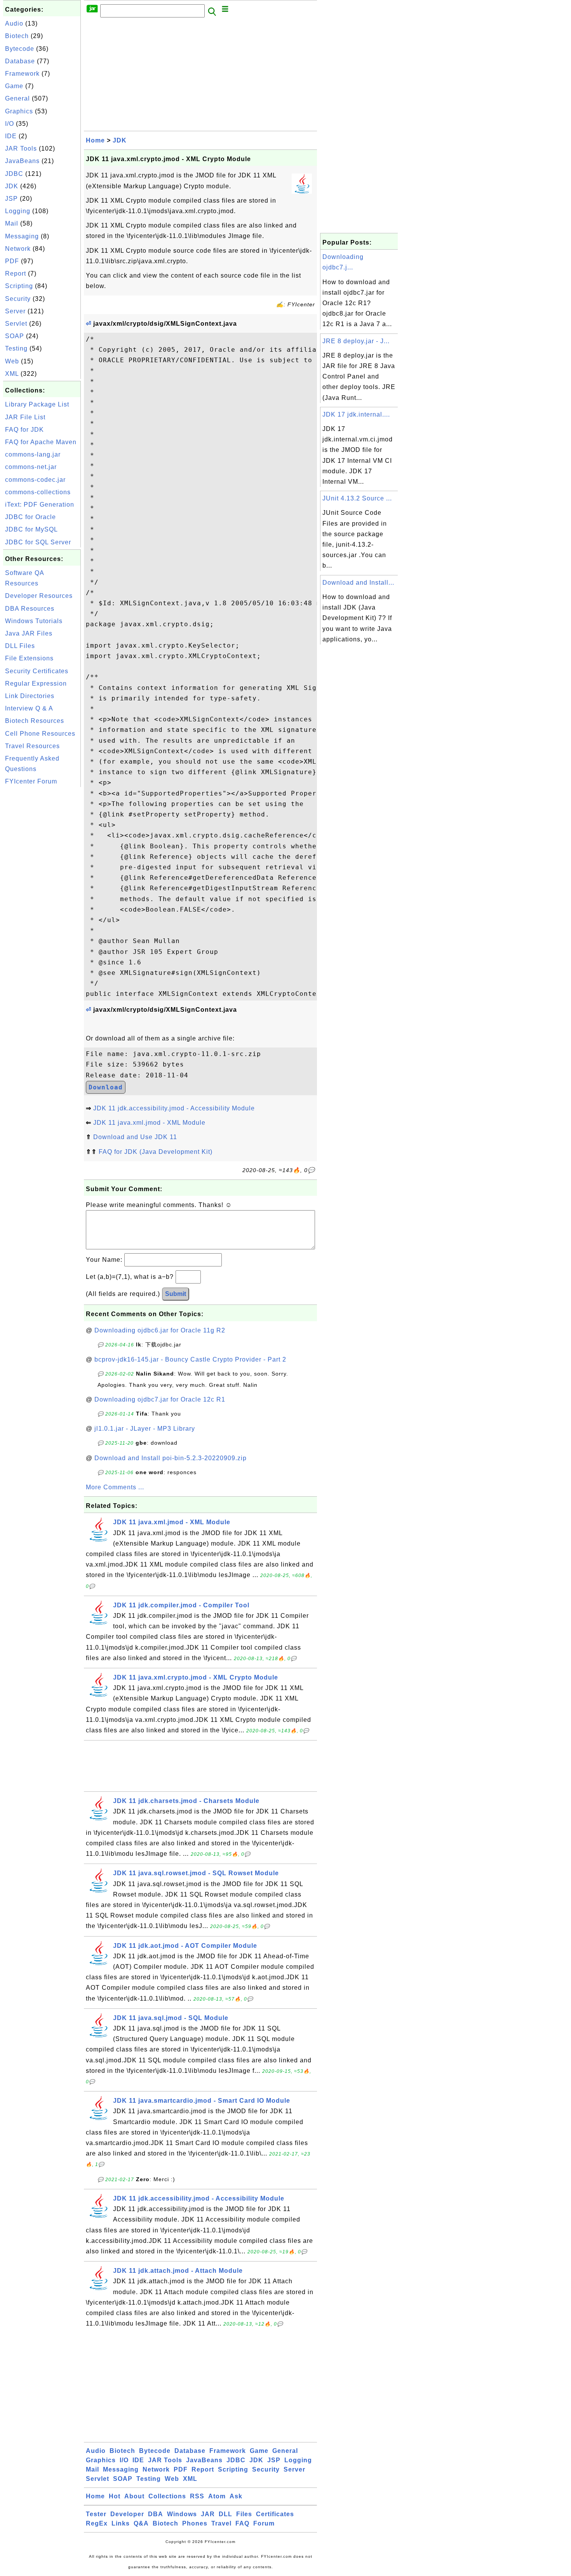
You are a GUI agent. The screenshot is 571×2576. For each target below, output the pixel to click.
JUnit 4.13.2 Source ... (357, 498)
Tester (96, 2514)
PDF (12, 261)
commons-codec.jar (35, 480)
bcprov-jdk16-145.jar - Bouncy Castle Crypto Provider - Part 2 (190, 1359)
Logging (18, 211)
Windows (182, 2514)
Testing (16, 348)
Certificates (275, 2514)
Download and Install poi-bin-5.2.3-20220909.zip (171, 1458)
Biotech (17, 36)
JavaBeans (22, 161)
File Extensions (29, 658)
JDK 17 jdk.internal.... (356, 414)
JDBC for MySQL (31, 529)
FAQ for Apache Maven (41, 442)
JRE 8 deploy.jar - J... (356, 341)
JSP (11, 199)
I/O (10, 124)
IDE (11, 136)
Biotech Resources (35, 721)
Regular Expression (36, 684)
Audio (14, 23)
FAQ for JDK (24, 430)
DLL (225, 2514)
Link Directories (30, 696)
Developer (127, 2514)
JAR (208, 2514)
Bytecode (20, 49)
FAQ (242, 2523)
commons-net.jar (31, 467)
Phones (195, 2523)
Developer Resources (39, 596)
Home (95, 140)
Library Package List (37, 404)
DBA (156, 2514)
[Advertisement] (42, 905)
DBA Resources (30, 609)
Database (20, 61)
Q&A (141, 2523)
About (134, 2496)
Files (244, 2514)
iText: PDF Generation (40, 505)
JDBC (14, 174)
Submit (176, 1294)
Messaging (22, 236)
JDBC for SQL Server (38, 542)
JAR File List (25, 417)
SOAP (15, 336)
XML (12, 374)
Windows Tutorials (34, 621)
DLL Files (20, 646)
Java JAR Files (29, 633)
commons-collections (38, 492)
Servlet (16, 324)
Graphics (19, 111)
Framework (22, 74)
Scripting (19, 286)
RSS (197, 2496)
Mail (12, 223)
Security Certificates (37, 671)
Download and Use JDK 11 (135, 1137)
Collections (167, 2496)
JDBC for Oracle (30, 517)
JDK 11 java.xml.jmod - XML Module (149, 1123)
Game (14, 86)
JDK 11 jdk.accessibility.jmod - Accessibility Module (174, 1108)
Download (106, 1087)
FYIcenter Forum (31, 781)
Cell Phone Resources (40, 734)
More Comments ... (115, 1487)
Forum (264, 2523)
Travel (221, 2523)
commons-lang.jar (33, 454)
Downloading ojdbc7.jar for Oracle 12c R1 (160, 1399)
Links (121, 2523)
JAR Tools (21, 149)
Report (16, 274)
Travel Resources (32, 746)
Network (18, 249)
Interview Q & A (29, 708)
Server (15, 311)
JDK (12, 186)
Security (18, 299)
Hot (115, 2496)
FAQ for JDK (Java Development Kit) (156, 1152)
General (17, 98)
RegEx (97, 2523)
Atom (217, 2496)
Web (12, 361)
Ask (236, 2496)
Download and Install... (358, 583)
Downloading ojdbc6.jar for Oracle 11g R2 (160, 1330)
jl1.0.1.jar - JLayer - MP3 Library (145, 1429)
